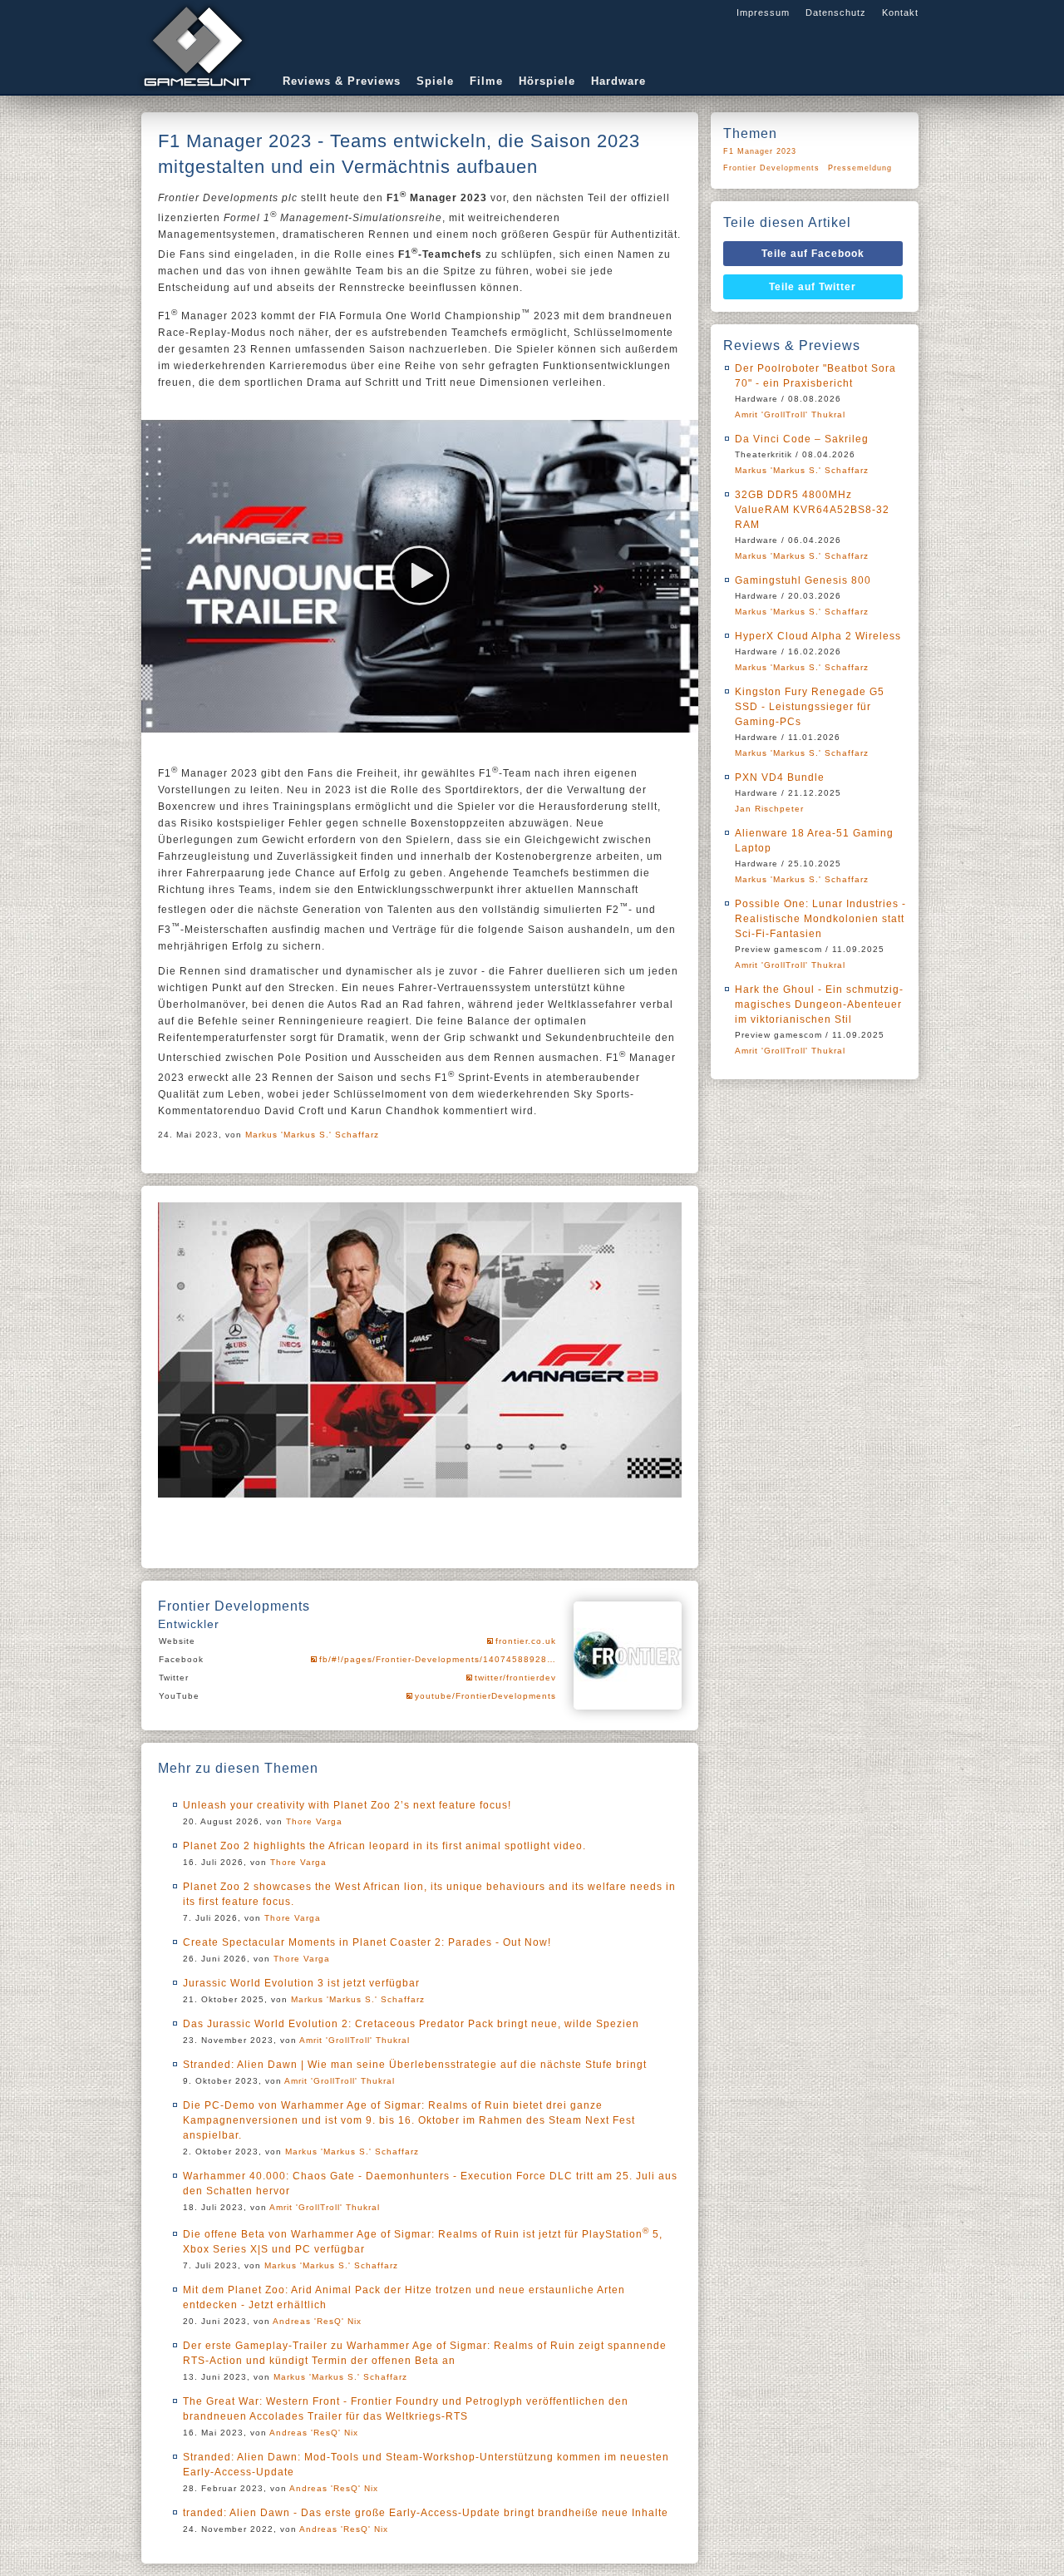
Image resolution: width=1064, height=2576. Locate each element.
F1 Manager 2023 (760, 151)
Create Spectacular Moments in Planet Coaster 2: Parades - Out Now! (367, 1942)
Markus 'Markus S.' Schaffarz (312, 1135)
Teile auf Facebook (813, 254)
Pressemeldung (860, 168)
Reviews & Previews (342, 81)
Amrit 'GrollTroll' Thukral (355, 2040)
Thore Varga (314, 1821)
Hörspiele (547, 81)
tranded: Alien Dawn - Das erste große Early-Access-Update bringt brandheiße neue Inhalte (426, 2513)
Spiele (435, 81)
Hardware (618, 81)
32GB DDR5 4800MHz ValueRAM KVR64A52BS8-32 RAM (812, 510)
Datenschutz (836, 12)
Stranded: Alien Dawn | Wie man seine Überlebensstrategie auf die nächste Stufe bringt (415, 2065)
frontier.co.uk (526, 1641)
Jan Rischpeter (769, 809)
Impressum (763, 12)
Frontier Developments (771, 168)
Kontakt (900, 12)
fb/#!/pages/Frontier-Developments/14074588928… (438, 1659)
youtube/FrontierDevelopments (485, 1696)
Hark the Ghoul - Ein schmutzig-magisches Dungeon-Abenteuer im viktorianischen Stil (819, 1004)
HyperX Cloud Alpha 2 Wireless (818, 636)
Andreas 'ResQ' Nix (317, 2321)
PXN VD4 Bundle (780, 777)
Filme (486, 81)
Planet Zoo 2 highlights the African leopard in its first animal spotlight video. (384, 1846)
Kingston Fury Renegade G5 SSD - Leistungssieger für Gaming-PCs (810, 707)
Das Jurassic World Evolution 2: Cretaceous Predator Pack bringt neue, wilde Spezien (411, 2024)
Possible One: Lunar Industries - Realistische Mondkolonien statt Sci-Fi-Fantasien (820, 919)
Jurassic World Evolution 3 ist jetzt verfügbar (301, 1983)
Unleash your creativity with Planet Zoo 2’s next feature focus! (347, 1805)
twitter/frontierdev (515, 1678)
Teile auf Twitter (813, 287)
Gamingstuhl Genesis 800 (803, 580)
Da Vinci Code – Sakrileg (802, 439)
